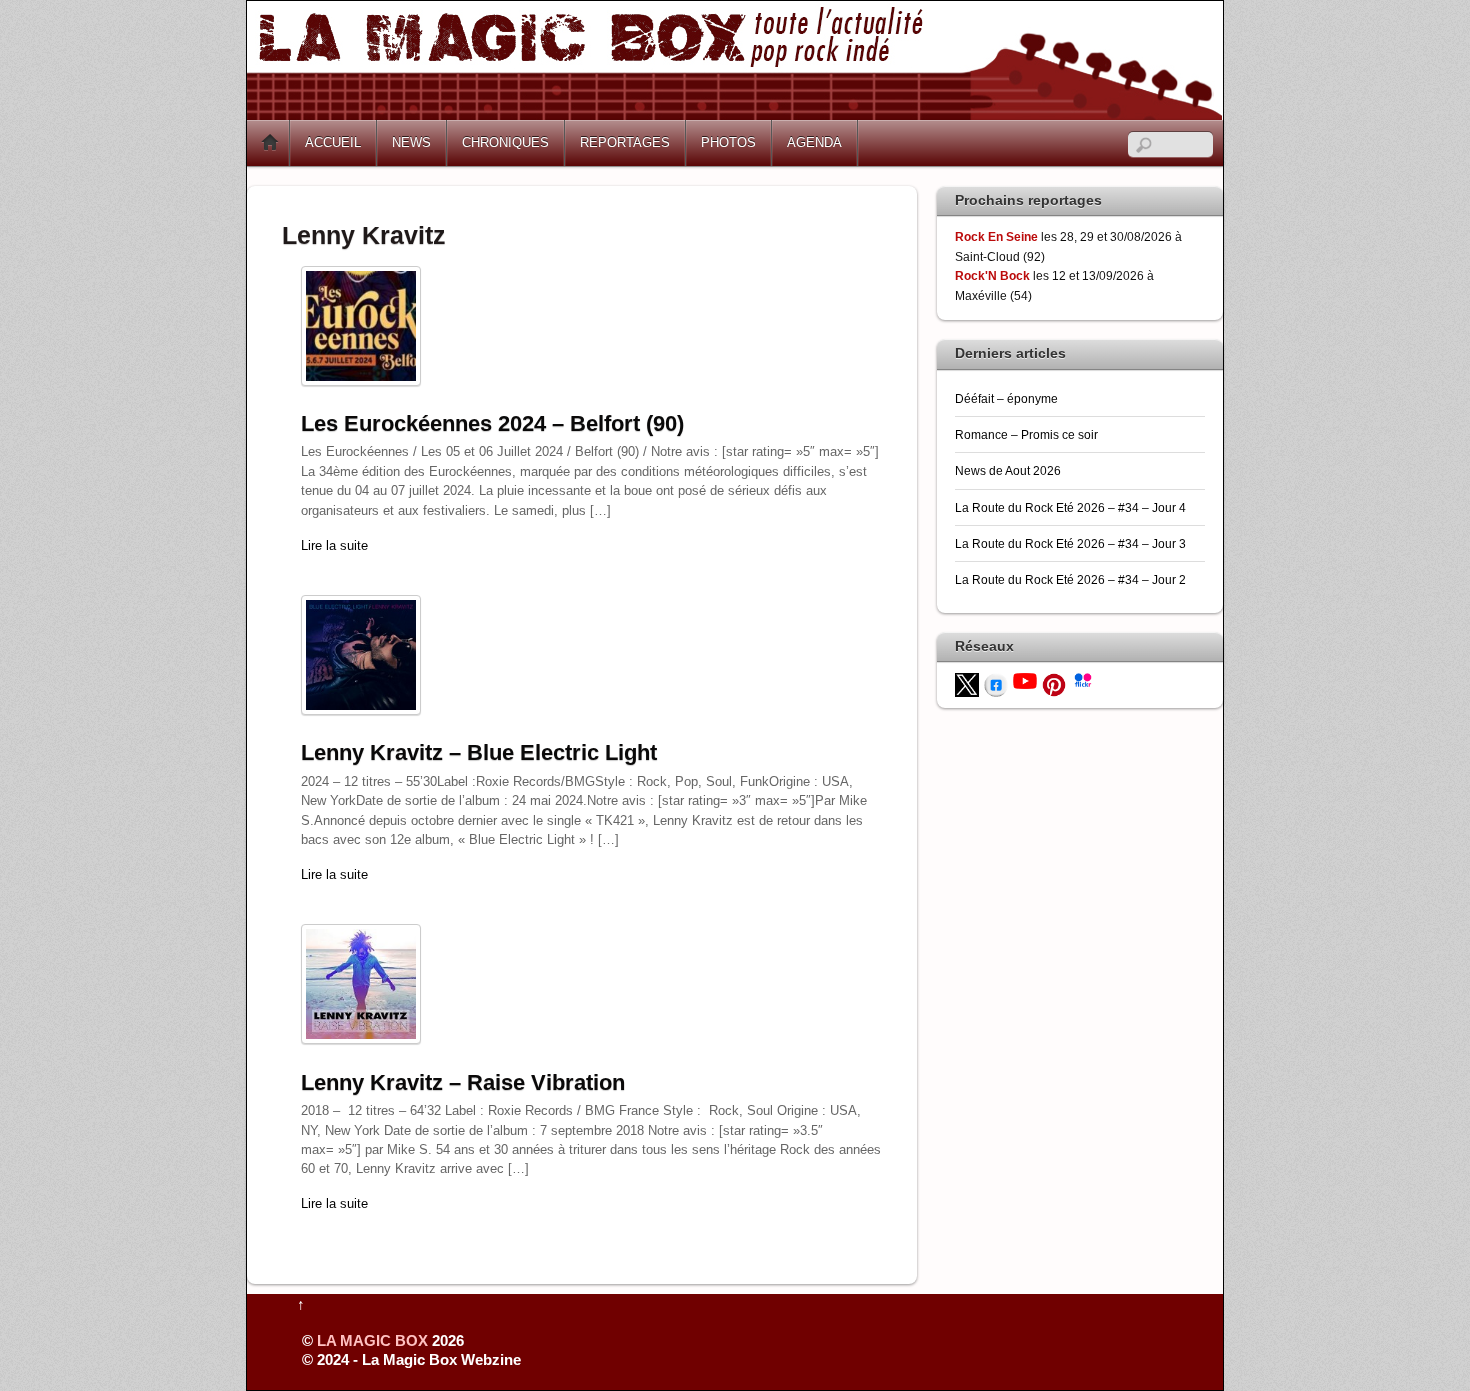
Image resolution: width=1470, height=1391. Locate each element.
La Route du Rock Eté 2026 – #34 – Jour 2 (1070, 579)
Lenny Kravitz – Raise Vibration (463, 1082)
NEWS (411, 142)
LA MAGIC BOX (372, 1340)
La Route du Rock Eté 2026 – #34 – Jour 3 (1070, 543)
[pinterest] (1054, 683)
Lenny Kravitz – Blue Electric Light (479, 752)
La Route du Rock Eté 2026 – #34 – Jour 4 (1070, 507)
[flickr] (1083, 678)
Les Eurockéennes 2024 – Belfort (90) (492, 423)
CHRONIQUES (505, 142)
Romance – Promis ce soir (1026, 434)
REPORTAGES (625, 142)
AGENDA (814, 142)
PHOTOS (728, 142)
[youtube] (1025, 679)
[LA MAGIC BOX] (734, 112)
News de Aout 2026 (1008, 470)
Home (270, 143)
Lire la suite (334, 545)
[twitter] (967, 683)
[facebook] (996, 683)
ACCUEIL (333, 142)
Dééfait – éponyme (1006, 398)
